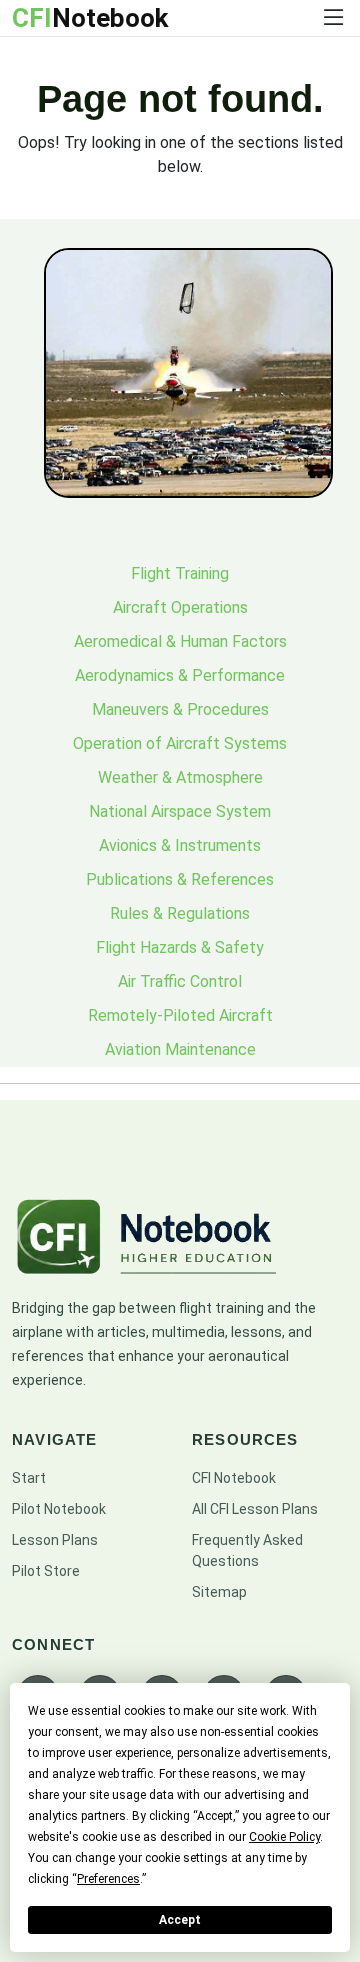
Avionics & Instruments (180, 845)
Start (29, 1478)
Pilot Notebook (59, 1509)
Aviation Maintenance (180, 1049)
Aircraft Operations (180, 607)
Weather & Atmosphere (180, 777)
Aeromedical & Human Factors (180, 641)
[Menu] (334, 18)
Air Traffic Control (180, 981)
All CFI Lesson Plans (255, 1509)
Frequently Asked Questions (247, 1550)
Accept (180, 1920)
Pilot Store (46, 1571)
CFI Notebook (234, 1478)
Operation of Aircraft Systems (180, 743)
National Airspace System (180, 811)
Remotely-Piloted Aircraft (180, 1015)
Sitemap (219, 1592)
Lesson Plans (55, 1540)
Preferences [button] (108, 1879)
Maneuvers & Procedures (180, 709)
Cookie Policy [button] (284, 1837)
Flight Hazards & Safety (180, 947)
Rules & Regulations (180, 913)
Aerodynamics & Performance (180, 675)
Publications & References (180, 879)
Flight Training (180, 573)
